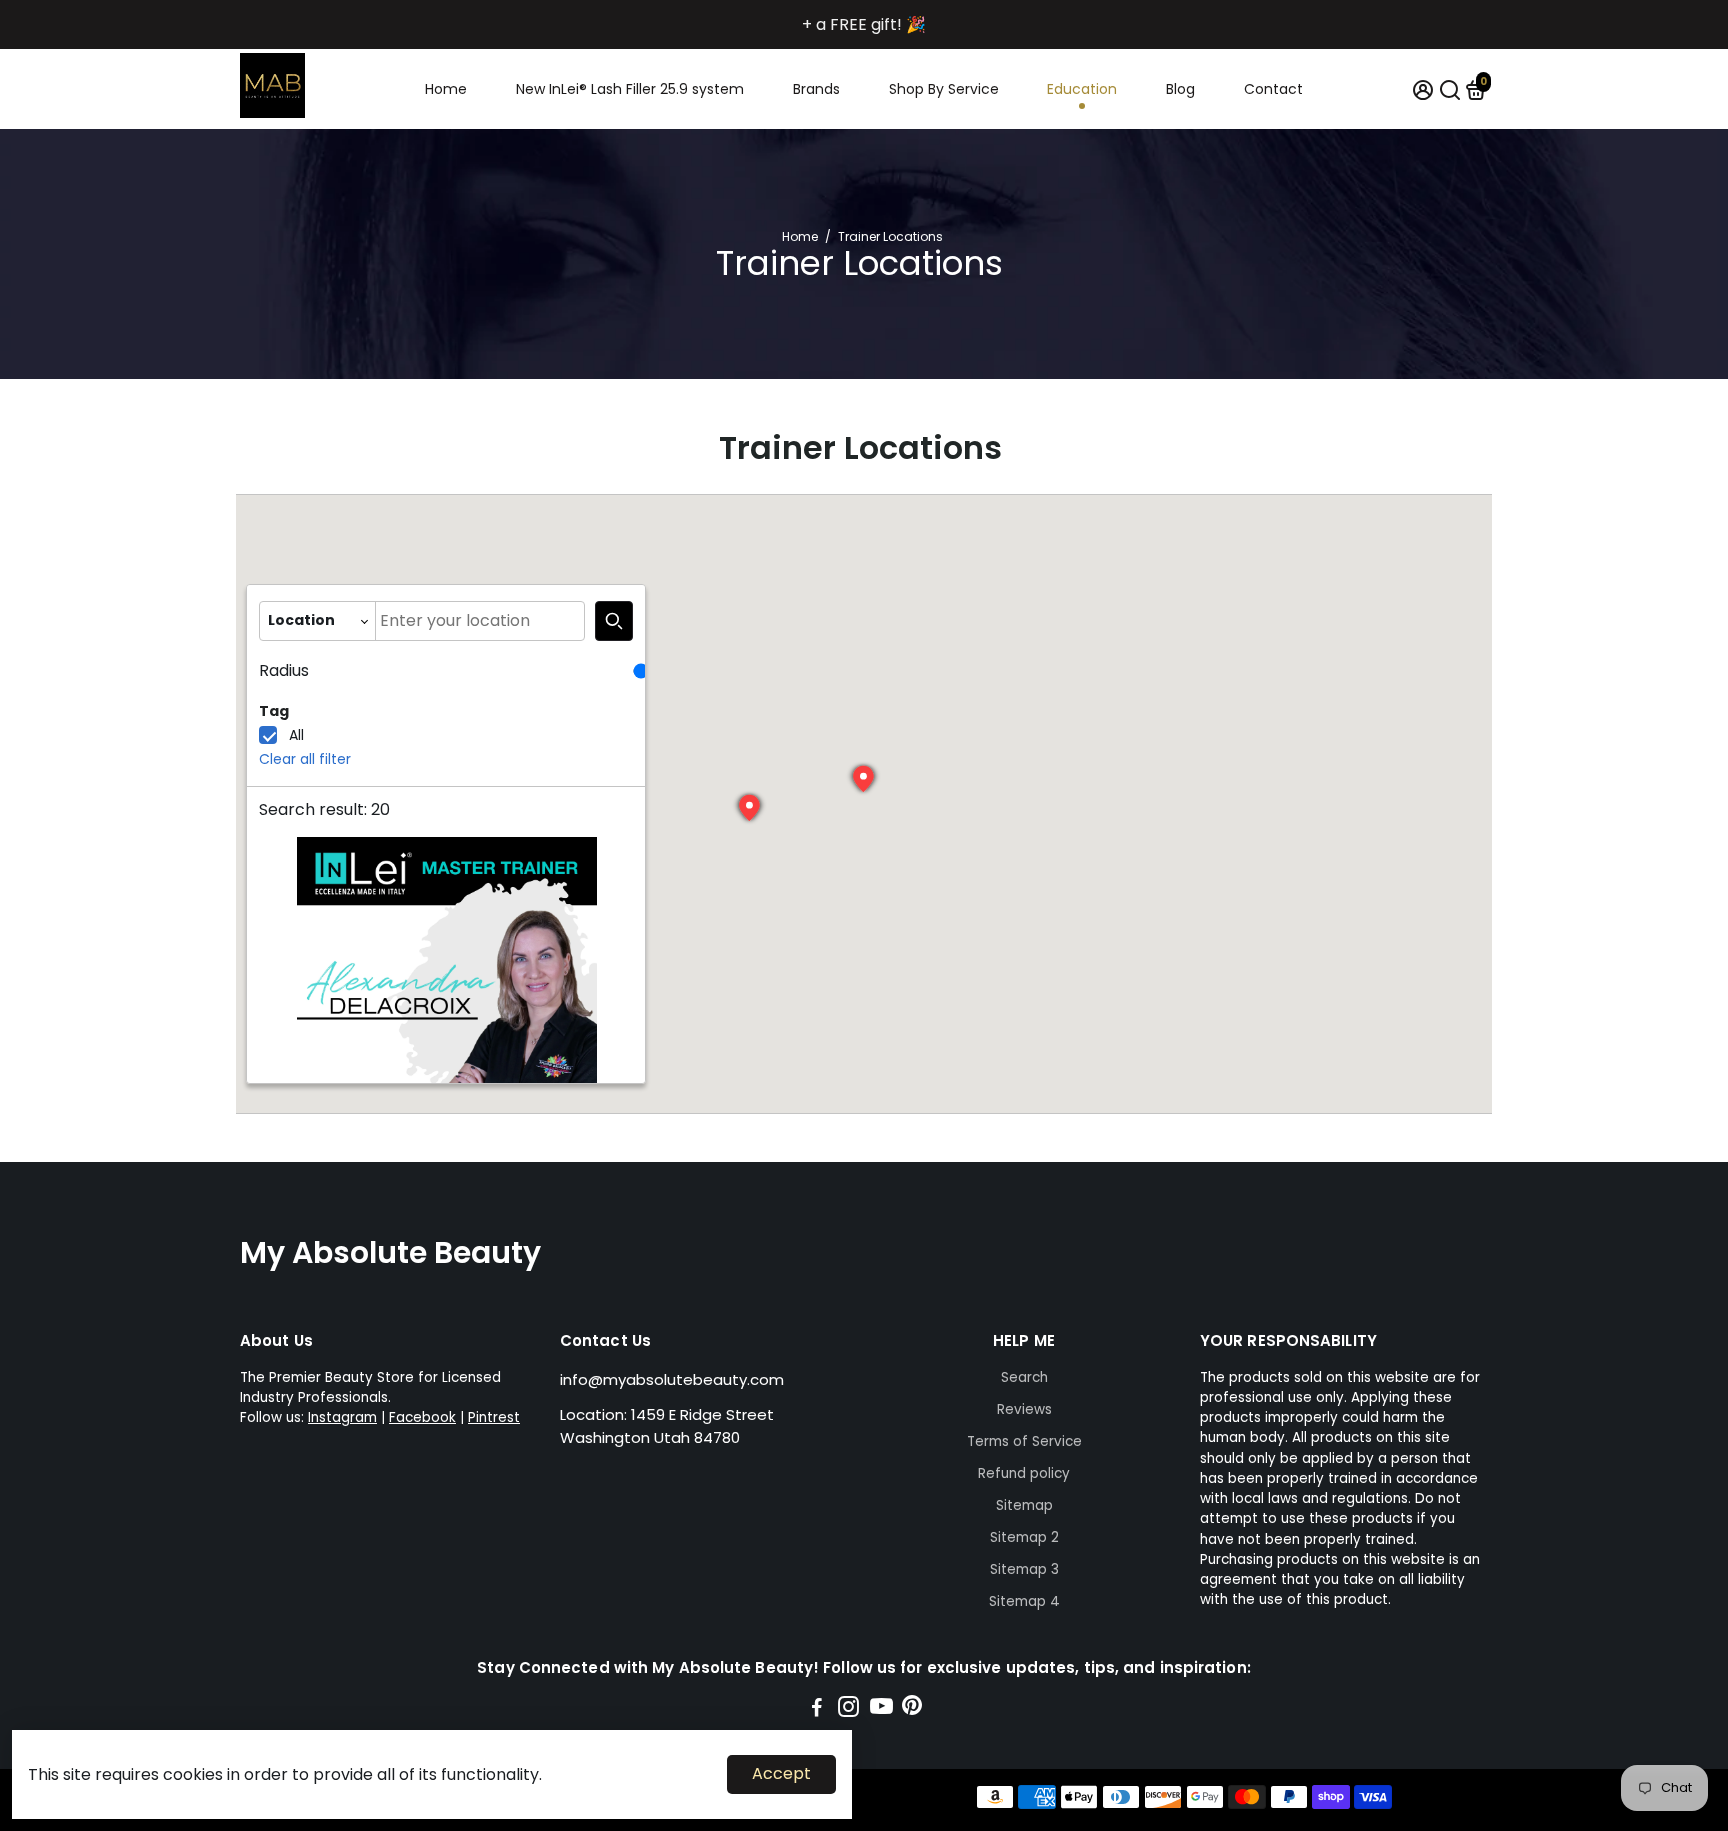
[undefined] (614, 621)
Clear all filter (305, 759)
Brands (816, 89)
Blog (1180, 89)
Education (1082, 89)
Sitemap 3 (1024, 1569)
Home (446, 89)
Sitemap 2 (1024, 1537)
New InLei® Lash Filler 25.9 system (630, 89)
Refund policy (1024, 1473)
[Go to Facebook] (817, 1709)
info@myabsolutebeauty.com (672, 1379)
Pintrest (494, 1417)
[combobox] (480, 621)
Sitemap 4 (1024, 1601)
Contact (1273, 89)
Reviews (1024, 1409)
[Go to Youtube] (881, 1709)
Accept (781, 1773)
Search (1024, 1377)
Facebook (422, 1417)
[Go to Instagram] (848, 1709)
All (296, 735)
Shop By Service (944, 89)
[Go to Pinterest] (912, 1709)
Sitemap (1024, 1505)
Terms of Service (1024, 1441)
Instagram (342, 1417)
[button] (864, 779)
